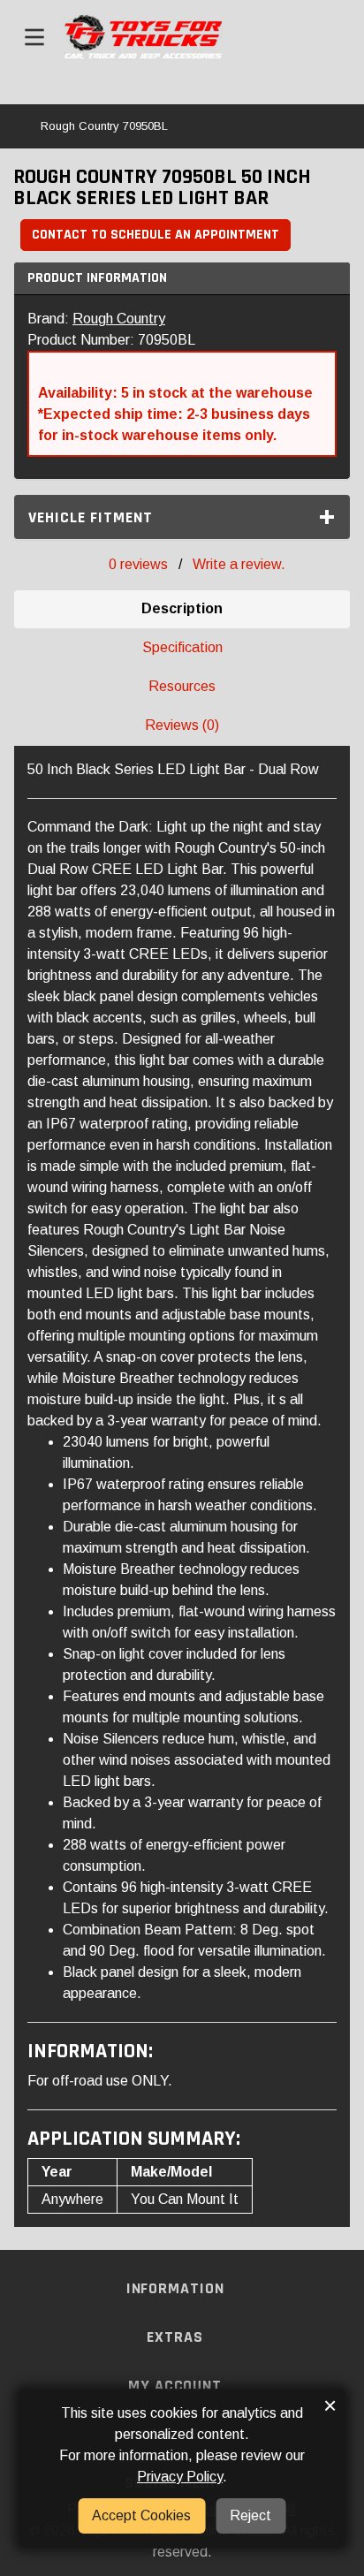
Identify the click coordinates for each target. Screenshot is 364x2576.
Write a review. (239, 564)
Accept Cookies (141, 2515)
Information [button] (178, 2288)
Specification (182, 647)
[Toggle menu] (34, 37)
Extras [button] (177, 2337)
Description (182, 608)
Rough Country (119, 319)
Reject (250, 2515)
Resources (182, 686)
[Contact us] (322, 37)
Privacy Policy (180, 2477)
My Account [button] (177, 2386)
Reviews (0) (182, 725)
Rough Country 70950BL (104, 126)
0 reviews (138, 564)
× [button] (330, 2405)
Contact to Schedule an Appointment (155, 235)
